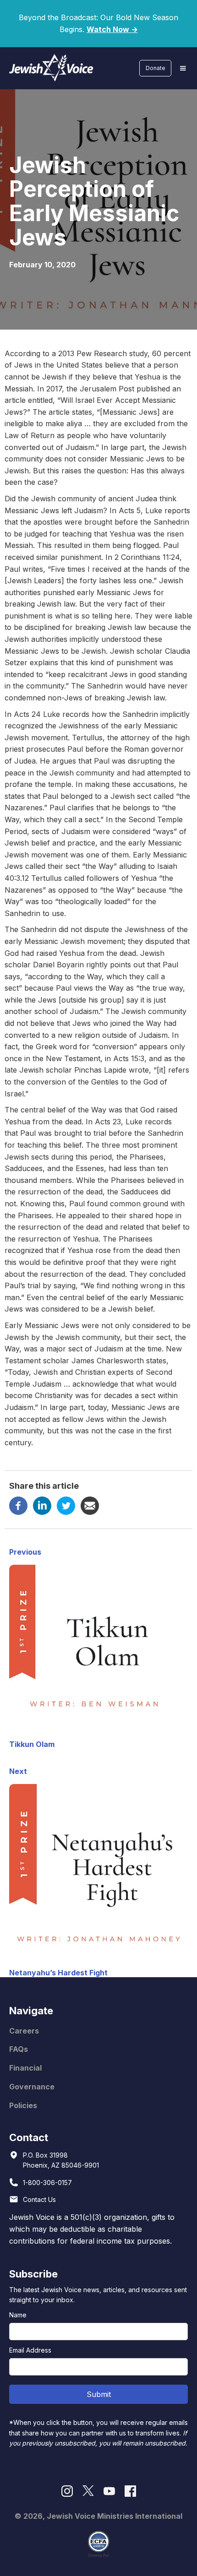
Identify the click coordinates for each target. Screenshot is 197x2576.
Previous (25, 1552)
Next (18, 1771)
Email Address (30, 2350)
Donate (156, 68)
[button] (183, 68)
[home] (49, 68)
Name (18, 2315)
